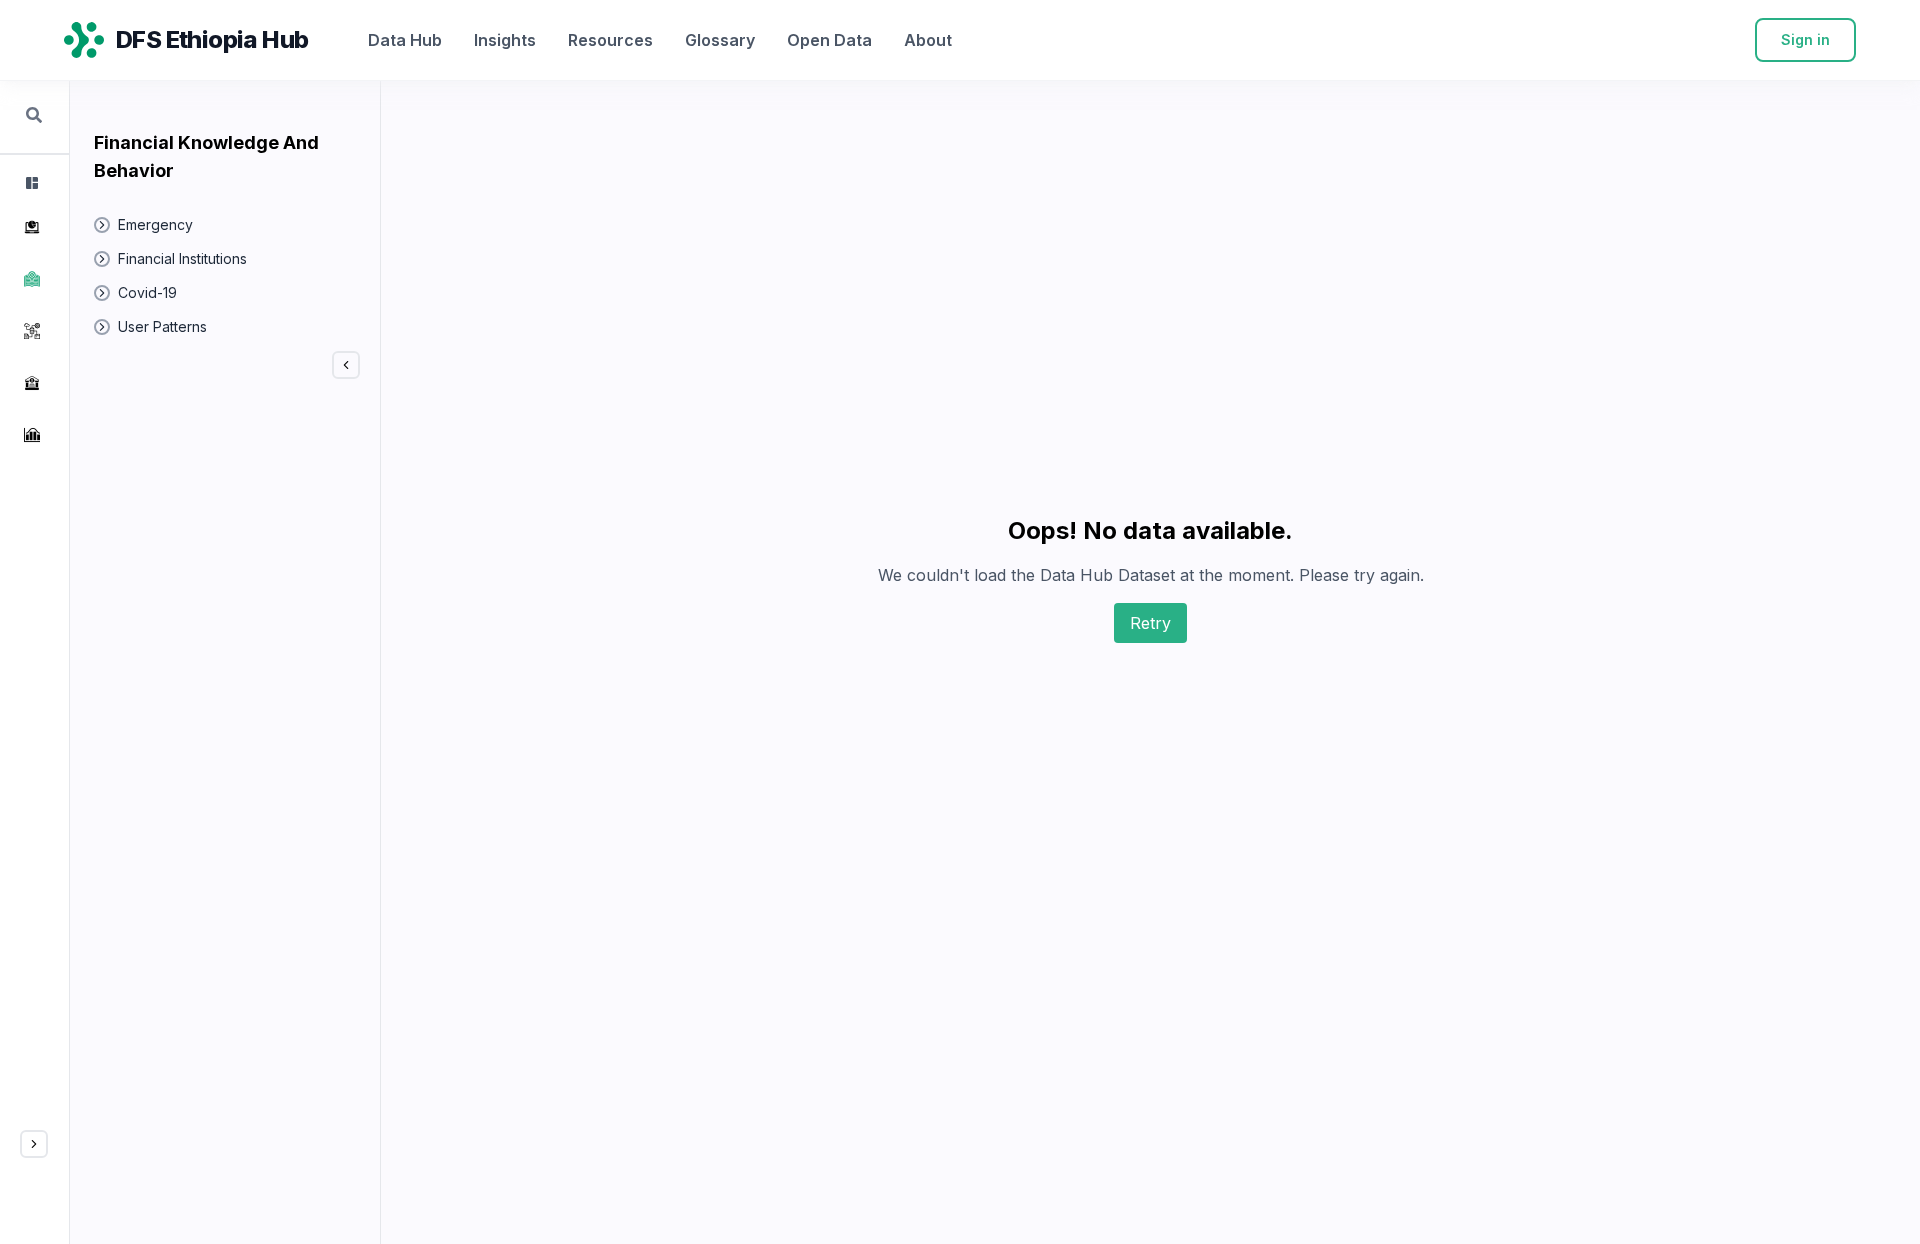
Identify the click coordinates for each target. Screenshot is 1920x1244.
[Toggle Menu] (34, 1144)
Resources (610, 40)
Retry (1150, 623)
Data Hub (405, 40)
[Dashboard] (30, 183)
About (928, 40)
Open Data (829, 40)
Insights (505, 40)
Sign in (1805, 39)
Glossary (720, 40)
